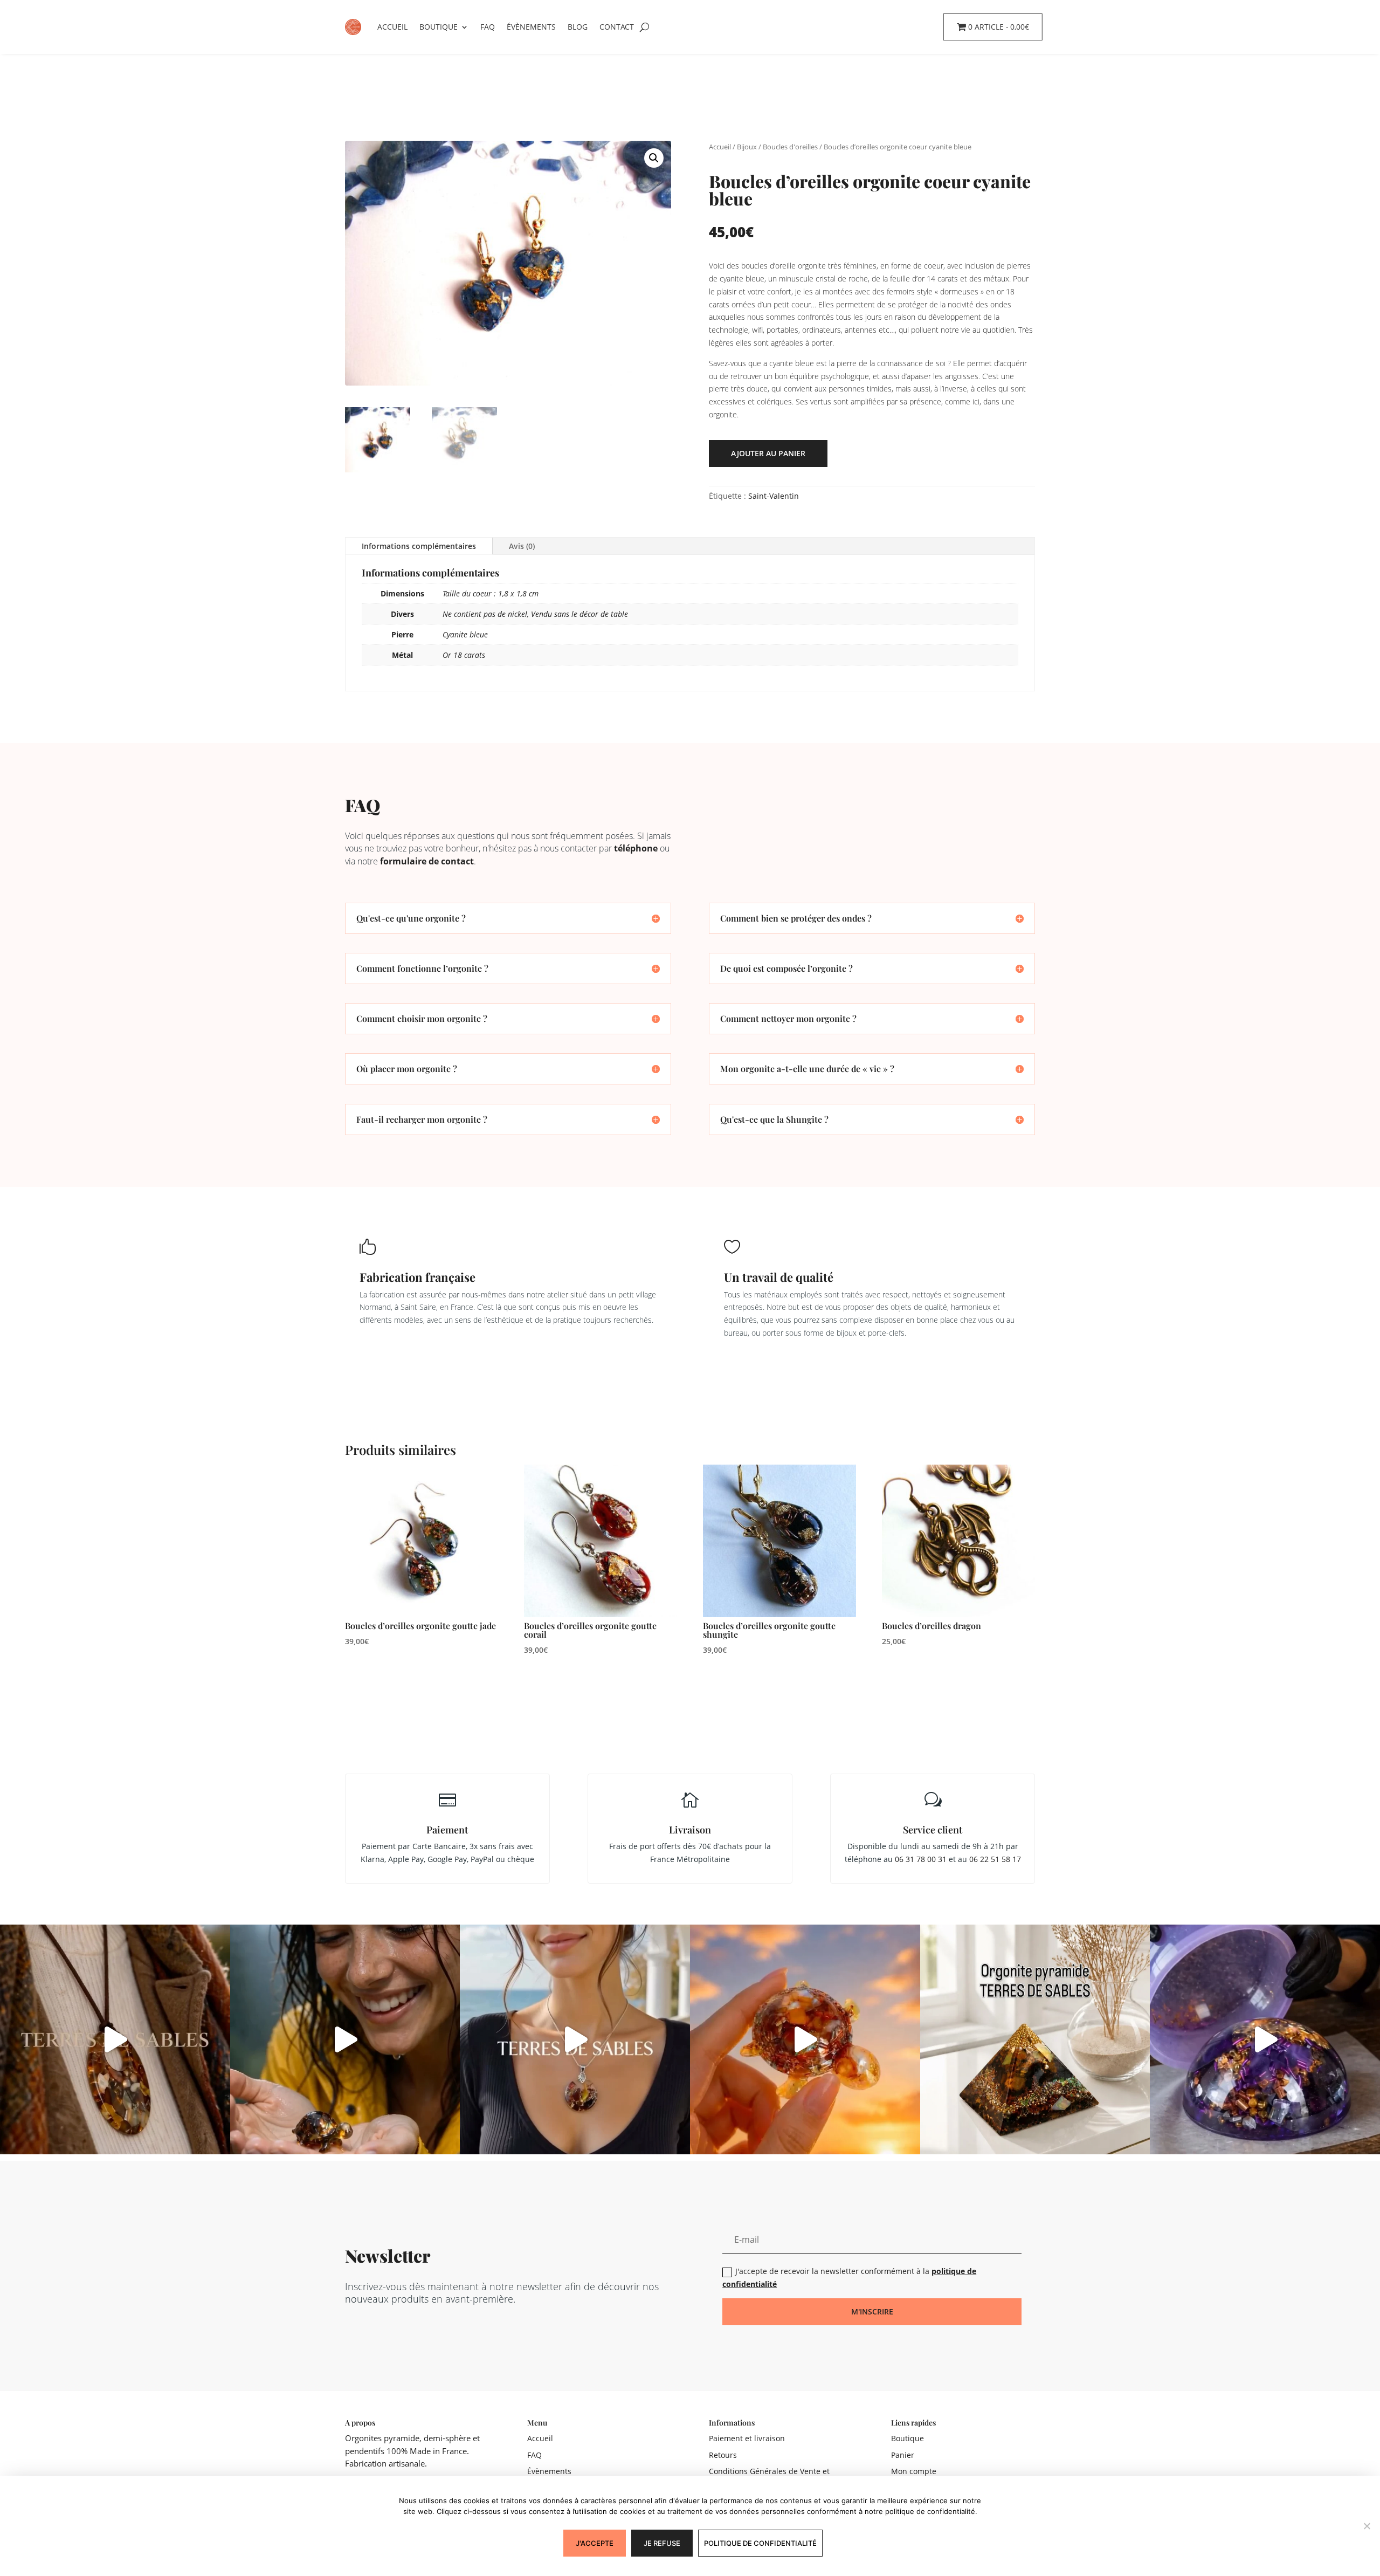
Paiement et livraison (747, 2438)
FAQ (488, 27)
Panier (903, 2455)
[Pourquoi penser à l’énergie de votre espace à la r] (1035, 2040)
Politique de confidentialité (760, 2543)
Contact (617, 27)
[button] (654, 158)
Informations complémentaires (419, 546)
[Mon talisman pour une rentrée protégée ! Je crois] (115, 2040)
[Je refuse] (1367, 2526)
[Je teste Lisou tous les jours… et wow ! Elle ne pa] (805, 2040)
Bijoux (747, 147)
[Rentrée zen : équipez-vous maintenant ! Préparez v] (1265, 2040)
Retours (723, 2455)
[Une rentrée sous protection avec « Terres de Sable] (575, 2040)
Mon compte (914, 2471)
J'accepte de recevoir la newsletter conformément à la (849, 2278)
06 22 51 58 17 (995, 1859)
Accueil (392, 27)
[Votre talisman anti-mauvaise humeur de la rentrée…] (345, 2040)
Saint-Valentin (774, 496)
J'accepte (595, 2543)
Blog (578, 27)
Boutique (439, 27)
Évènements (531, 27)
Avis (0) (522, 546)
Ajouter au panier (768, 453)
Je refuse (662, 2543)
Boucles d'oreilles (790, 147)
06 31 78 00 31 (921, 1859)
